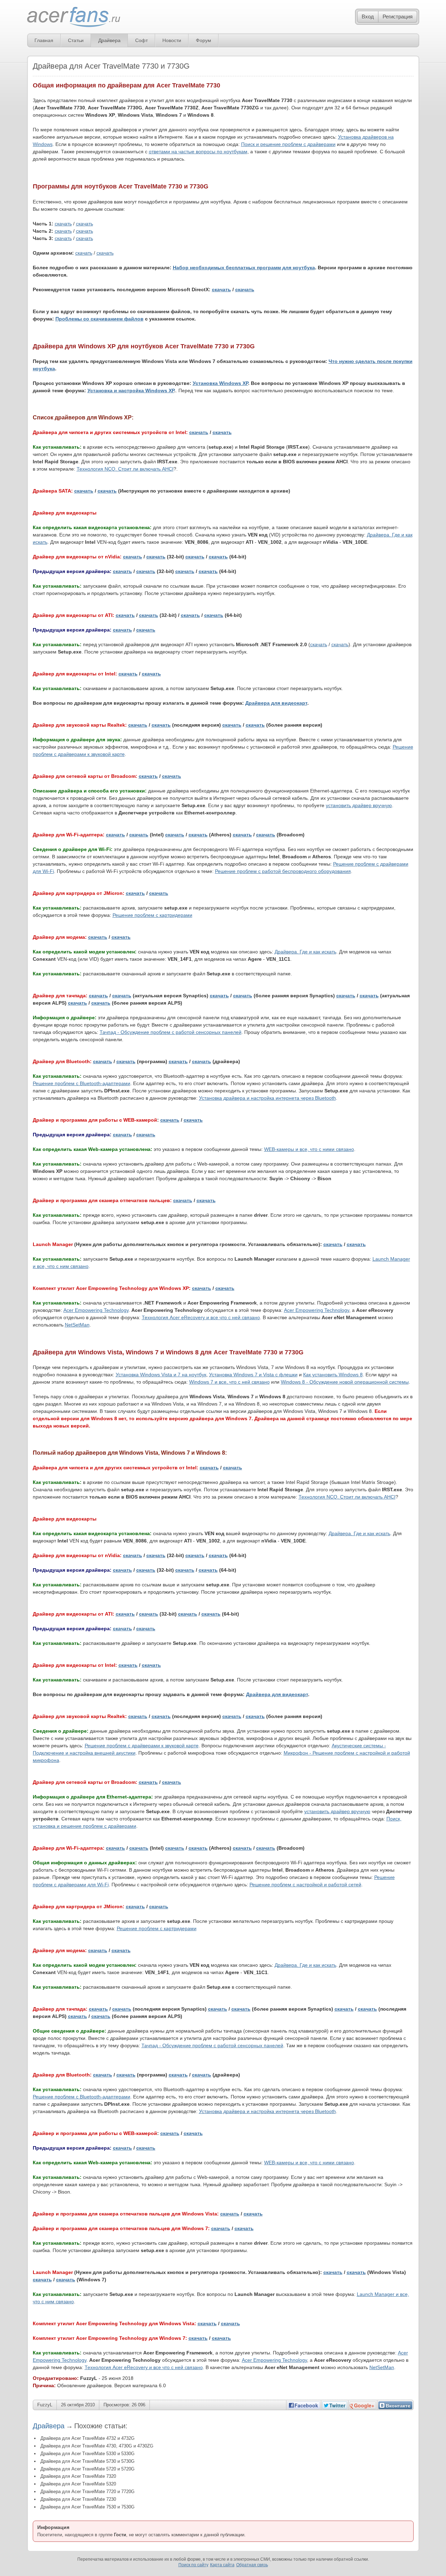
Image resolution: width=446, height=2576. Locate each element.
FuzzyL (45, 2405)
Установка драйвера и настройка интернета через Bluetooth (267, 1098)
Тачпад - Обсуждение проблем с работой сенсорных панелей (171, 1032)
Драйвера (109, 40)
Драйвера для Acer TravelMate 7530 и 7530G (87, 2507)
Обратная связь (252, 2565)
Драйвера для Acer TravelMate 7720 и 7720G (87, 2492)
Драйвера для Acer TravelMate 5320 (78, 2484)
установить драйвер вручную (359, 805)
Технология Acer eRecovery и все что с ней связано (201, 1317)
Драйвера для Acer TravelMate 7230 (78, 2499)
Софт (141, 40)
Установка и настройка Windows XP (131, 390)
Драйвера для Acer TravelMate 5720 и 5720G (87, 2469)
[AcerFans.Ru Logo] (74, 17)
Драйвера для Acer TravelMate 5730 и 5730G (87, 2461)
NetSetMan (77, 1325)
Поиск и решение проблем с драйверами (288, 144)
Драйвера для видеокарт (276, 703)
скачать (63, 224)
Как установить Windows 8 (333, 1375)
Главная (44, 40)
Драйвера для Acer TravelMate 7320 (78, 2476)
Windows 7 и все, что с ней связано (229, 1382)
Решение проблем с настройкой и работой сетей (305, 1885)
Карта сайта (222, 2565)
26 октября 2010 (78, 2405)
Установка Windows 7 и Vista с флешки (253, 1375)
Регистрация (398, 17)
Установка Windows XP (220, 383)
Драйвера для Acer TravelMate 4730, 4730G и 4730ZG (97, 2446)
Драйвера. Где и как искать (305, 952)
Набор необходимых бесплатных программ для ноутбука (244, 268)
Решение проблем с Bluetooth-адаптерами (82, 1083)
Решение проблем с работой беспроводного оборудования (283, 871)
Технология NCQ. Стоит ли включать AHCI (125, 469)
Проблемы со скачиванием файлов (99, 319)
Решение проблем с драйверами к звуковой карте (142, 1746)
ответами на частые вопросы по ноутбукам (198, 152)
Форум (203, 40)
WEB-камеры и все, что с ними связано (309, 1149)
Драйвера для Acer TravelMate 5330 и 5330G (87, 2454)
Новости (172, 40)
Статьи (76, 40)
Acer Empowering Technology (96, 1310)
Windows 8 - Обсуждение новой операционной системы (345, 1382)
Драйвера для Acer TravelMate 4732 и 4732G (87, 2438)
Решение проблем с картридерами (152, 915)
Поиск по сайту (193, 2565)
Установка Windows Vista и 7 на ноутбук (161, 1375)
